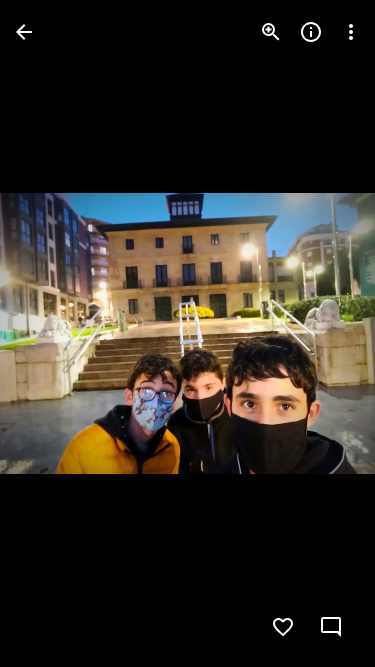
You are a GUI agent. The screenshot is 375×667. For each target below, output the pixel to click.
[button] (56, 334)
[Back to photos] (24, 32)
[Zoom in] (271, 32)
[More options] (351, 32)
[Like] (283, 627)
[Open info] (311, 32)
